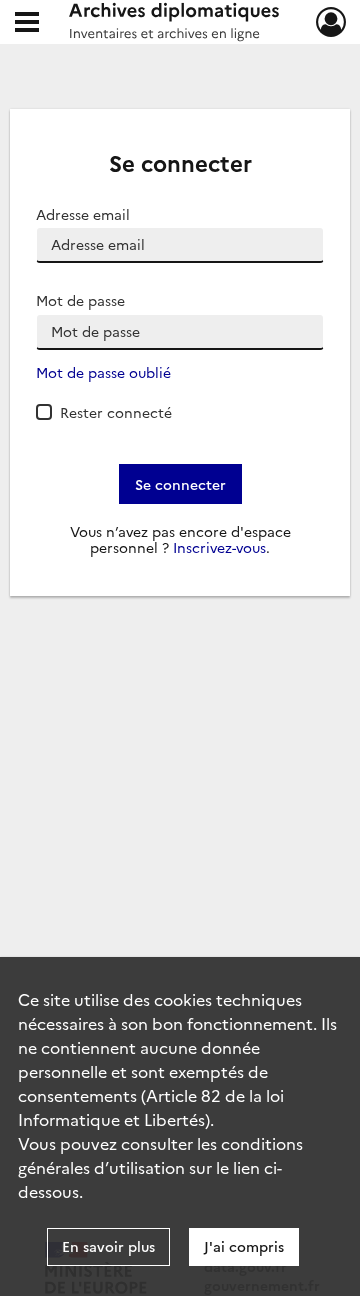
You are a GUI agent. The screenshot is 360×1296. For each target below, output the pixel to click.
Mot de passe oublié (103, 372)
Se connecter (180, 484)
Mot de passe (80, 300)
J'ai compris (244, 1246)
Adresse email (83, 214)
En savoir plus (108, 1246)
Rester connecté (116, 412)
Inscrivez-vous (219, 547)
